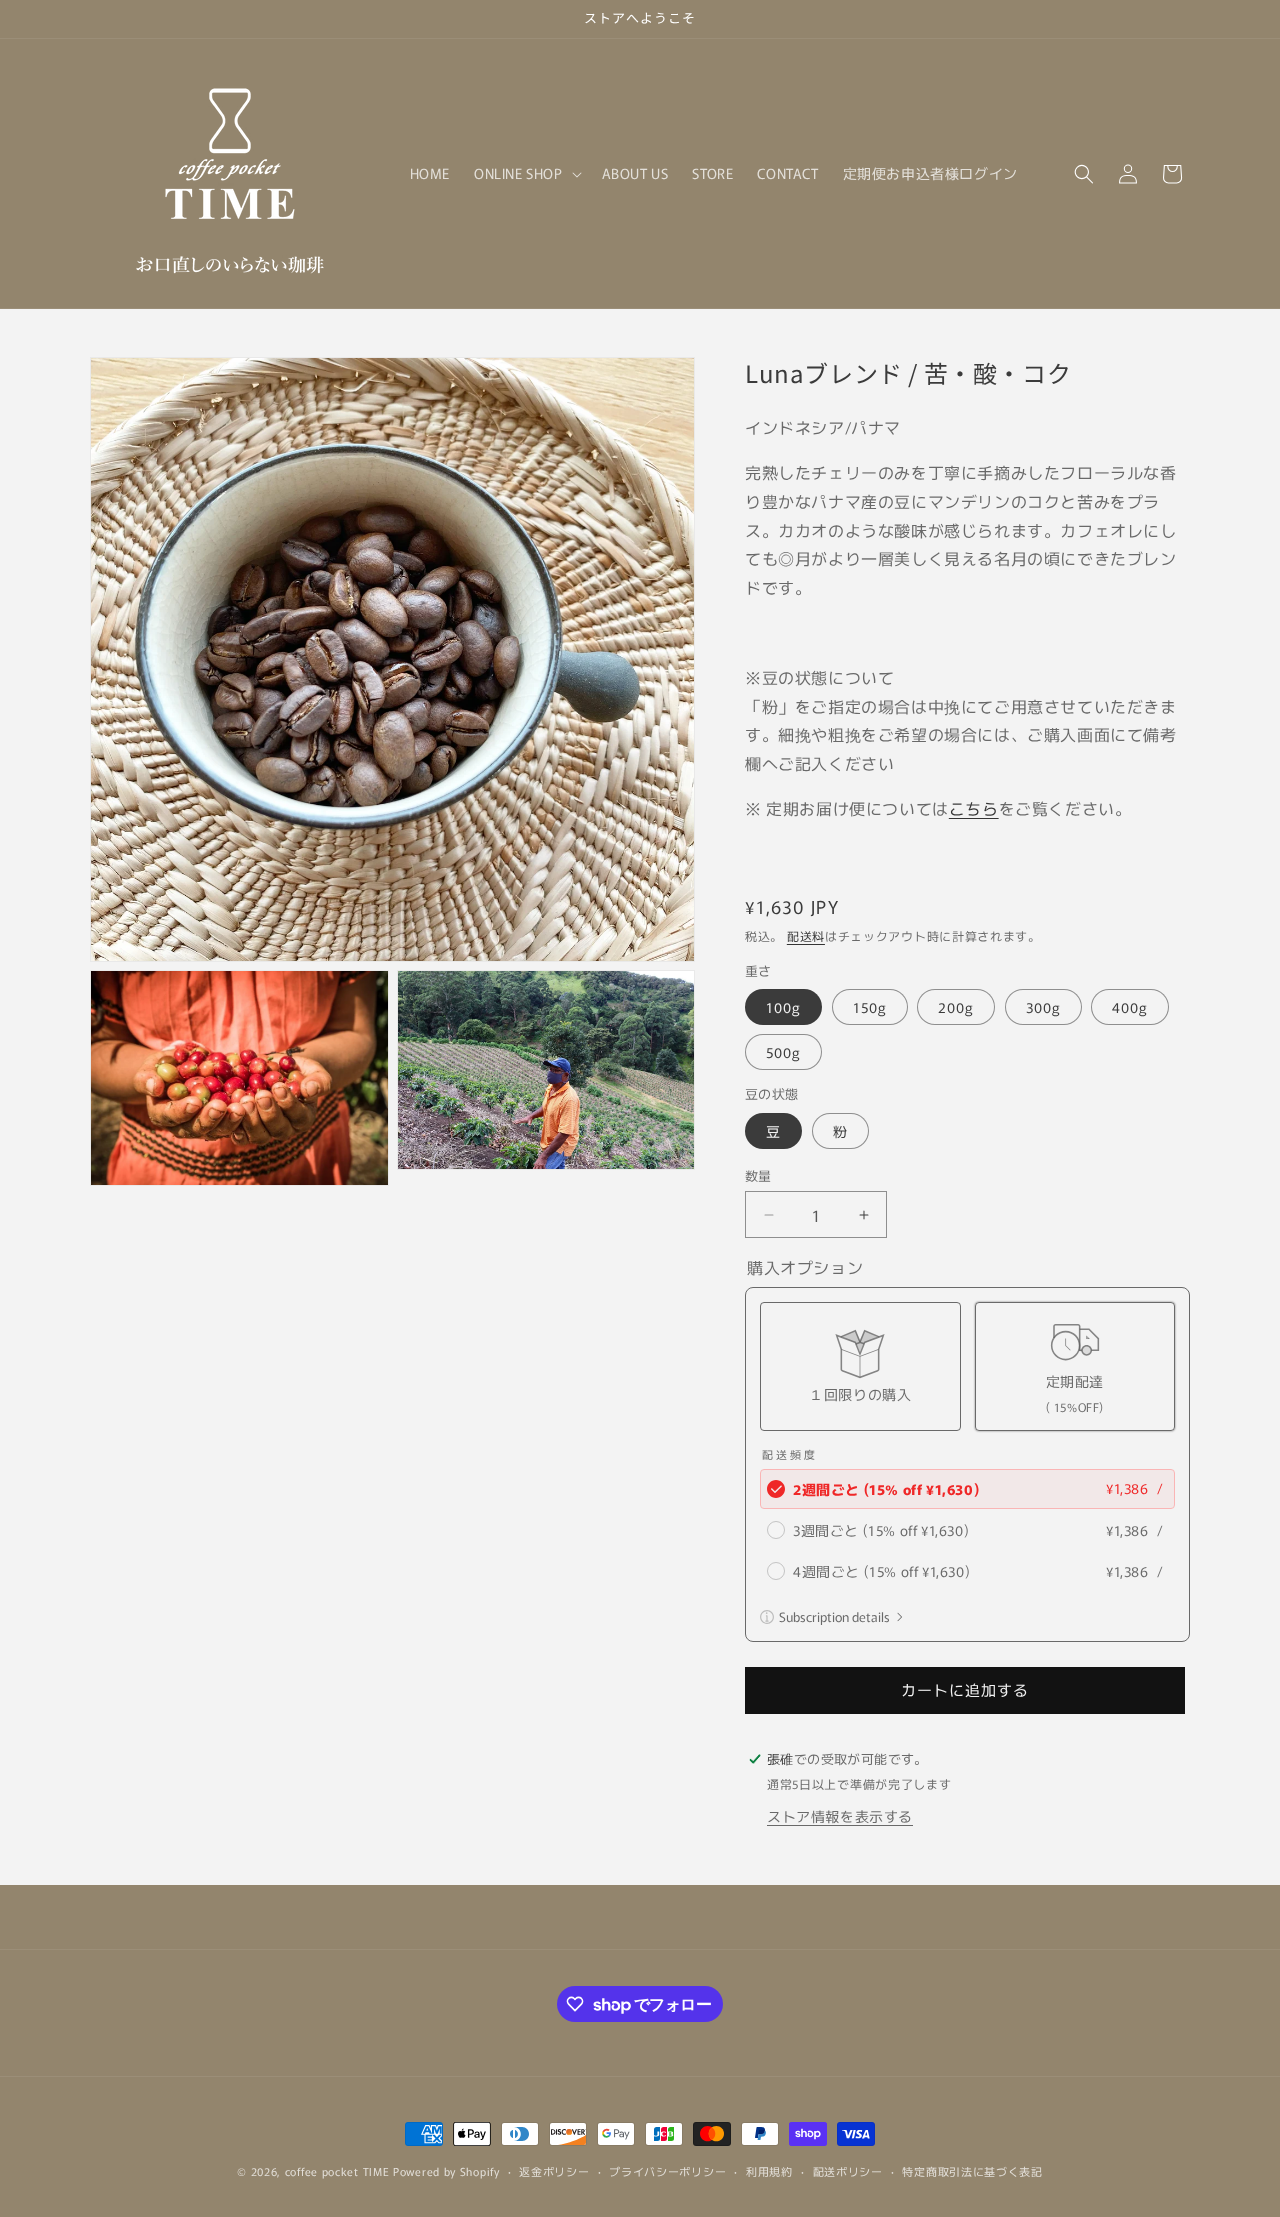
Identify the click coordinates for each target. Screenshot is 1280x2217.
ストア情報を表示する (840, 1816)
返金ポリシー (554, 2171)
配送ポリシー (848, 2171)
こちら (974, 808)
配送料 (806, 935)
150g (870, 1007)
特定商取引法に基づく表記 (972, 2171)
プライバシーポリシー (667, 2171)
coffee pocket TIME (337, 2171)
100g (783, 1007)
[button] (526, 173)
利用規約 (769, 2171)
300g (1043, 1007)
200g (956, 1007)
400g (1130, 1007)
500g (783, 1052)
